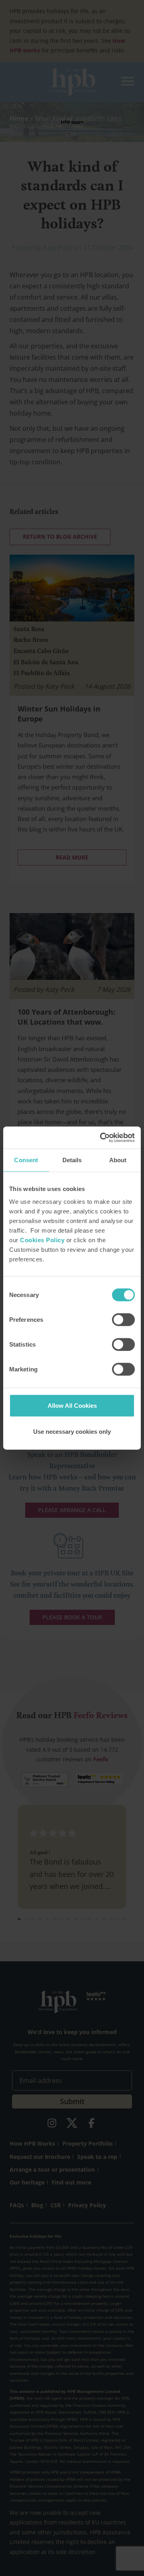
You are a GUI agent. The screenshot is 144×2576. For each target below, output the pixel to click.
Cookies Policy (42, 1240)
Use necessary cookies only (72, 1432)
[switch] (123, 1319)
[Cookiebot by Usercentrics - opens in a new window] (102, 1137)
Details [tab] (72, 1160)
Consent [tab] (26, 1160)
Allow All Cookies (72, 1405)
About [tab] (118, 1160)
